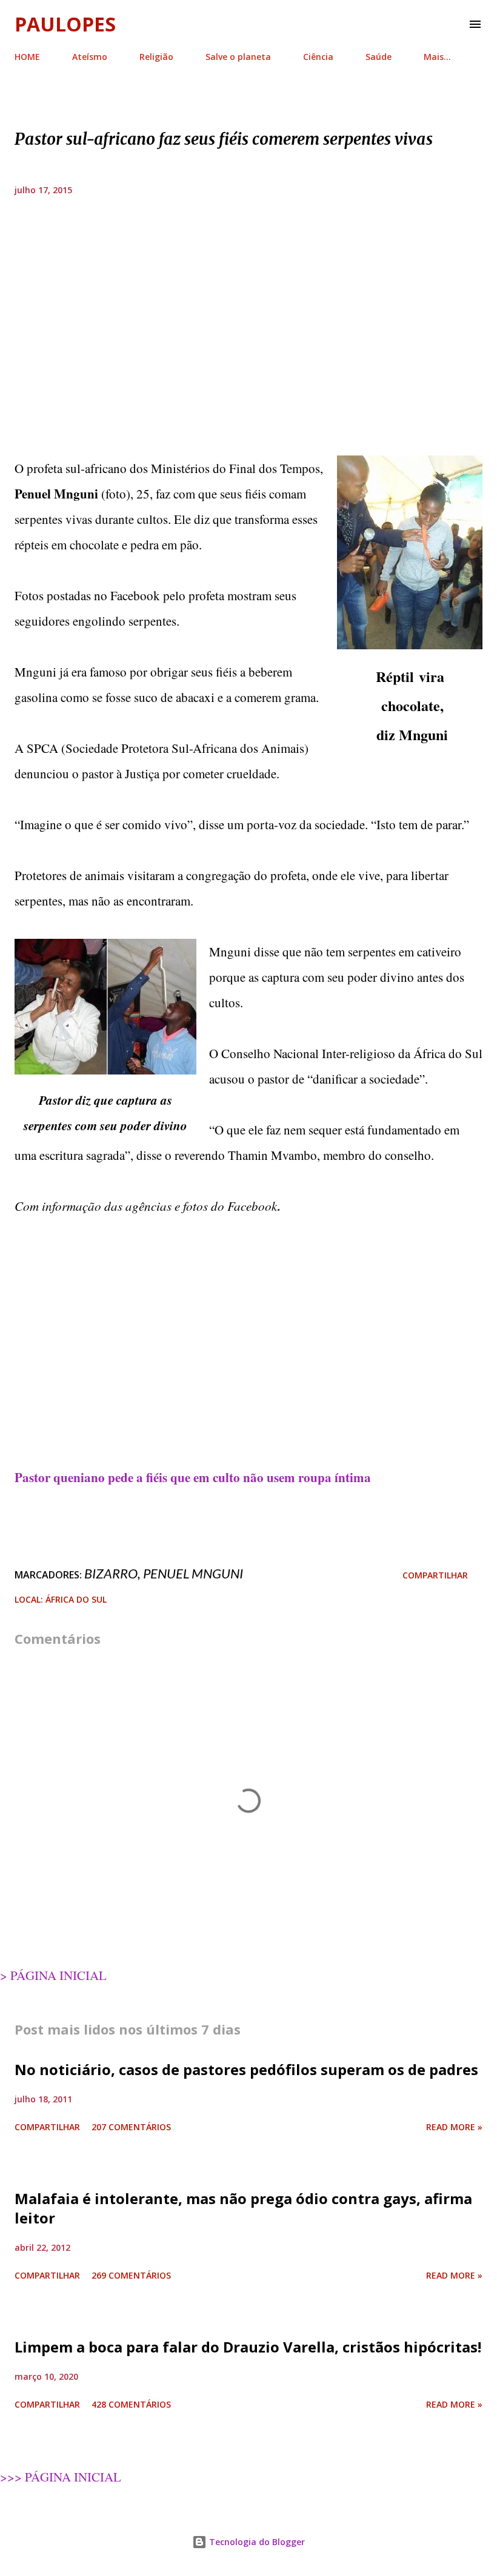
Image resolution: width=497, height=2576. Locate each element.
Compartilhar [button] (435, 1575)
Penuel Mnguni (193, 1573)
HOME (27, 57)
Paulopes (65, 24)
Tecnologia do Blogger (256, 2542)
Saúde (379, 57)
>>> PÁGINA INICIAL (61, 2477)
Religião (156, 57)
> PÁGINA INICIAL (53, 1975)
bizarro (111, 1573)
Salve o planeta (238, 57)
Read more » (454, 2127)
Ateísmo (90, 57)
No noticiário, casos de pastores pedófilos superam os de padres (246, 2069)
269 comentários (131, 2275)
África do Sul (76, 1599)
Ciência (318, 57)
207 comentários (131, 2127)
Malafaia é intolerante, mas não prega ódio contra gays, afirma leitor (243, 2208)
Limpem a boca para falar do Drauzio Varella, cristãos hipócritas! (248, 2347)
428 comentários (131, 2404)
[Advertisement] (248, 345)
